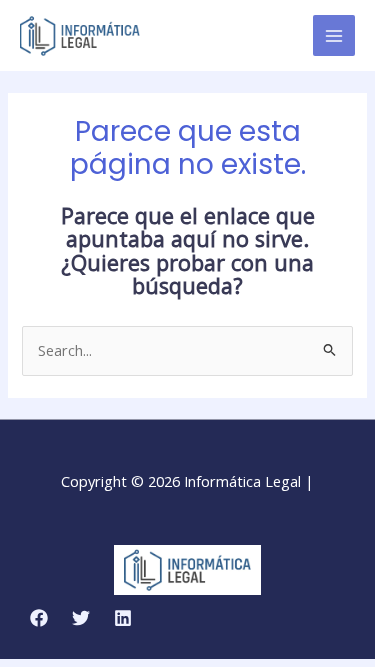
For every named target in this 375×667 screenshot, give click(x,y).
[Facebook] (39, 618)
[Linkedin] (123, 618)
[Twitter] (81, 618)
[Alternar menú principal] (334, 36)
